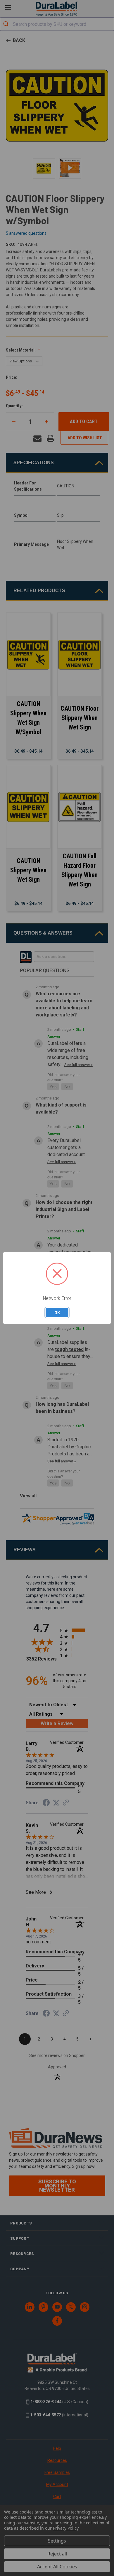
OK (57, 1313)
